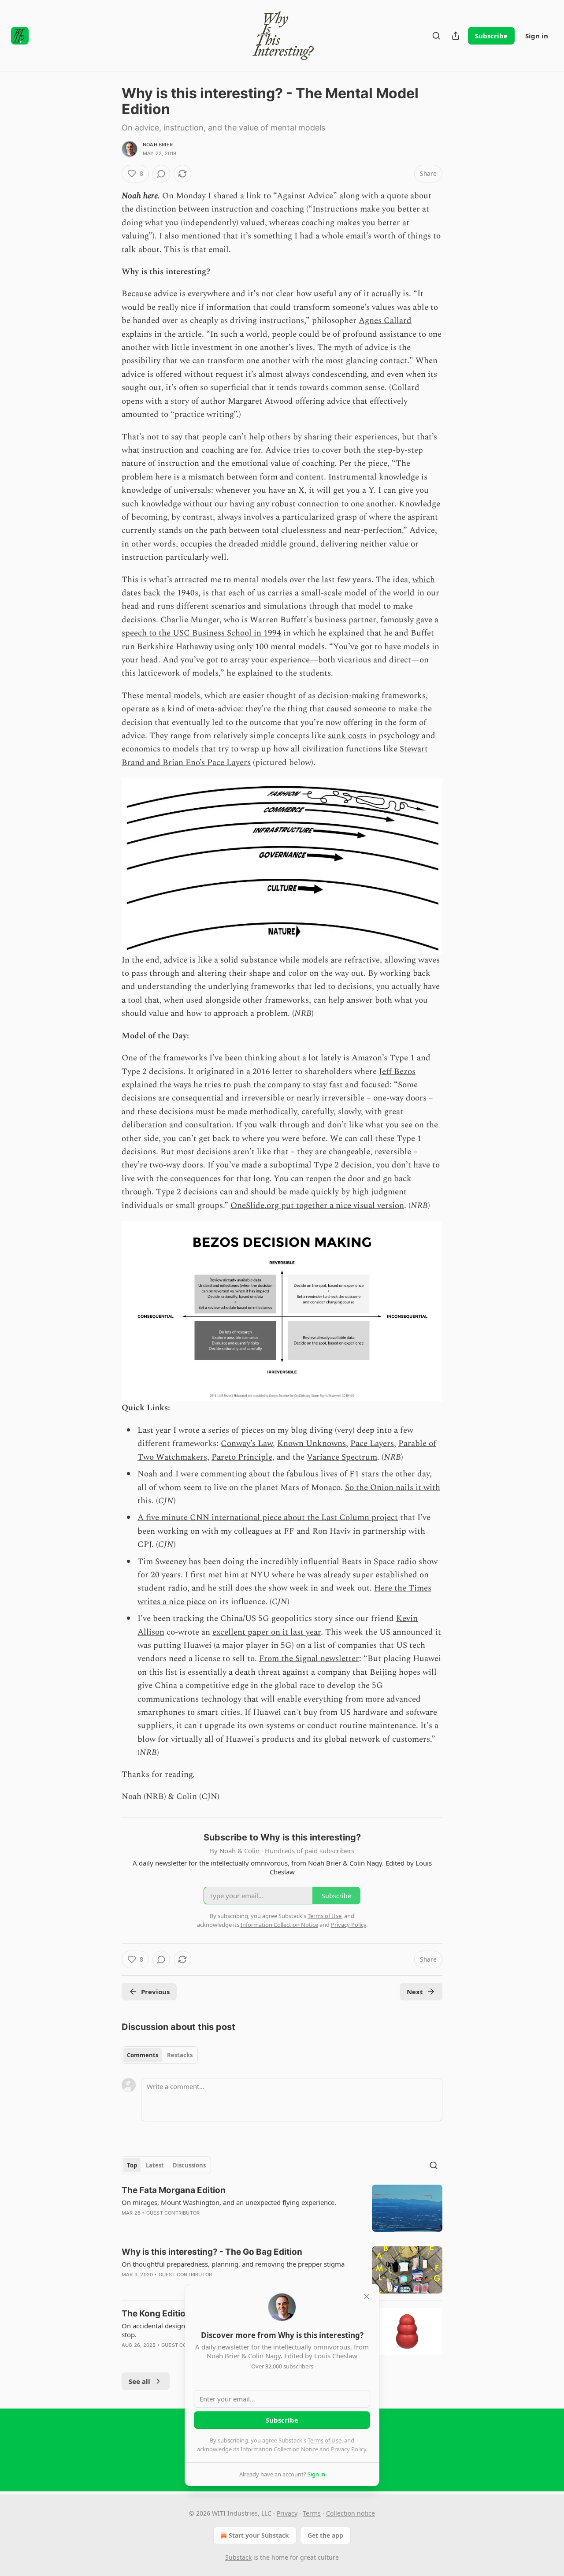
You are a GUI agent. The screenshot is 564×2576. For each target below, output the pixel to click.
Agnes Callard (385, 321)
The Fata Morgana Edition (174, 2190)
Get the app (325, 2535)
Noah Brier (158, 145)
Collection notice (351, 2513)
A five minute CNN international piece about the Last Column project (268, 1518)
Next (415, 1992)
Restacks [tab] (180, 2055)
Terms (312, 2513)
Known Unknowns (312, 1444)
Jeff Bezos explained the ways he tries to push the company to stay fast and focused (269, 1078)
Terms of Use (325, 2440)
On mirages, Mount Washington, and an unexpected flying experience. (229, 2202)
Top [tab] (132, 2165)
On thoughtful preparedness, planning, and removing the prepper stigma (233, 2264)
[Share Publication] (456, 36)
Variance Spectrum (342, 1457)
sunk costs (347, 736)
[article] (282, 2208)
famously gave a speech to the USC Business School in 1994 (280, 626)
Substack (238, 2557)
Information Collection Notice (279, 2449)
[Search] (436, 36)
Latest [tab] (155, 2165)
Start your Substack (259, 2535)
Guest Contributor (173, 2213)
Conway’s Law (247, 1444)
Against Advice (305, 196)
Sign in (537, 36)
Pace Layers (372, 1444)
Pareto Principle (242, 1457)
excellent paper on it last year (267, 1632)
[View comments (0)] (161, 174)
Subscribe (491, 36)
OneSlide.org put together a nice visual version (317, 1206)
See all (139, 2381)
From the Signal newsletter (309, 1659)
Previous (155, 1992)
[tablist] (160, 2055)
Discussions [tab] (189, 2165)
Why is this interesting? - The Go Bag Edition (212, 2252)
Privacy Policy (349, 2449)
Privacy (287, 2513)
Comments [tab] (143, 2055)
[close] (367, 2297)
